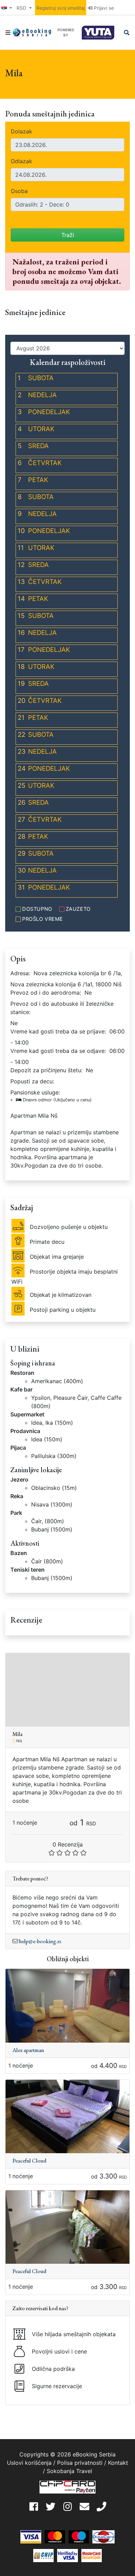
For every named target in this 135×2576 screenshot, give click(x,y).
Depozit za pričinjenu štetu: (46, 1070)
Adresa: (20, 973)
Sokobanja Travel (69, 2471)
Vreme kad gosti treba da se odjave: (58, 1051)
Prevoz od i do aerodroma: (46, 993)
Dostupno (37, 909)
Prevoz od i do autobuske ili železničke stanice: (62, 1008)
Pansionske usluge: (51, 1096)
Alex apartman (28, 2050)
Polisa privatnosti (80, 2463)
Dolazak (21, 131)
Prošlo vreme (43, 919)
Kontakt (118, 2463)
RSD (22, 8)
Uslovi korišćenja (29, 2463)
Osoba (19, 191)
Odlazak (21, 161)
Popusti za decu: (32, 1081)
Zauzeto (78, 909)
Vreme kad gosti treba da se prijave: (58, 1031)
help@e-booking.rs (40, 1941)
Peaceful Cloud (29, 2161)
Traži (68, 235)
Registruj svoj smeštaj (61, 8)
